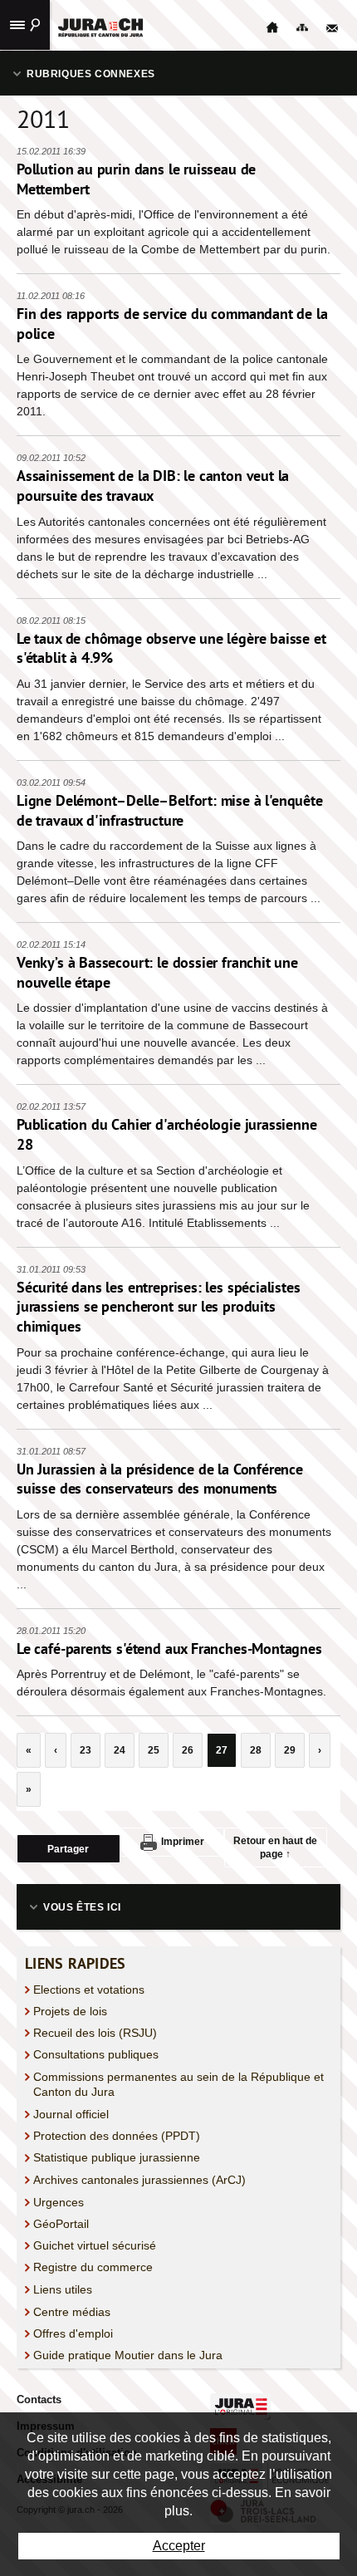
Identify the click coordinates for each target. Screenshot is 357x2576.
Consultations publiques (96, 2054)
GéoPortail (61, 2224)
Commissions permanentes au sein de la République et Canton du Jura (178, 2084)
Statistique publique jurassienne (117, 2157)
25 (154, 1750)
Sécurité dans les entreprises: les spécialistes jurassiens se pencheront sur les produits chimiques (159, 1307)
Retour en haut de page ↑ (275, 1847)
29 (290, 1750)
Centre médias (72, 2312)
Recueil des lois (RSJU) (95, 2033)
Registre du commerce (93, 2267)
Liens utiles (63, 2289)
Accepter (179, 2546)
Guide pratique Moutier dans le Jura (128, 2355)
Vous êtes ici (82, 1907)
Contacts (39, 2399)
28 (256, 1750)
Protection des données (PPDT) (117, 2136)
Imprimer (183, 1842)
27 (222, 1750)
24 (120, 1750)
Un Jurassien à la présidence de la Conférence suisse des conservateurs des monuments (160, 1479)
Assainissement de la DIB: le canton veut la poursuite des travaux (153, 486)
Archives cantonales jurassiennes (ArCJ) (139, 2180)
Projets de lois (70, 2011)
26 (188, 1750)
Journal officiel (71, 2114)
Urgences (59, 2202)
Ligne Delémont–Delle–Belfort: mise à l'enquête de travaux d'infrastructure (170, 810)
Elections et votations (89, 1990)
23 (86, 1750)
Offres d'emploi (73, 2333)
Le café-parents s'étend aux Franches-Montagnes (169, 1649)
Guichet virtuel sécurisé (95, 2245)
